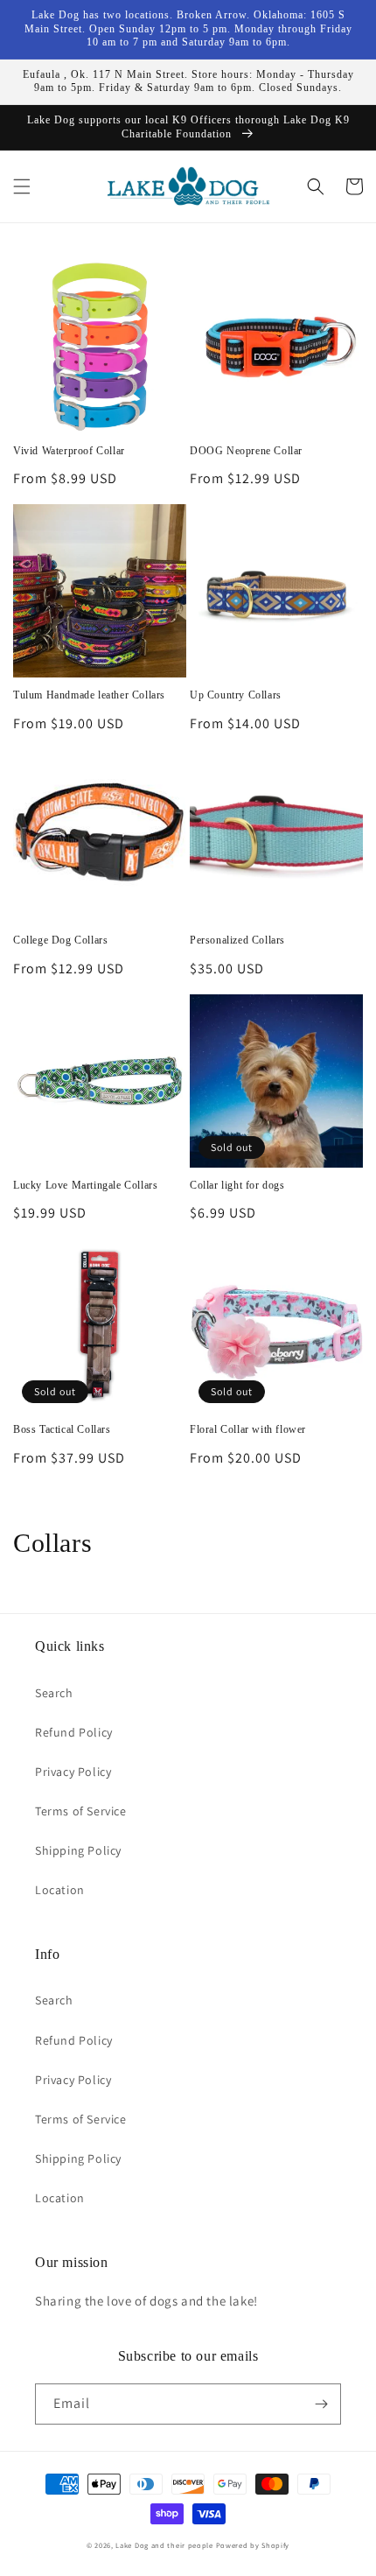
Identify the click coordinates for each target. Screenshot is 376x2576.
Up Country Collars (236, 695)
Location (60, 1890)
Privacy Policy (73, 1772)
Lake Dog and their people (164, 2545)
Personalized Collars (237, 940)
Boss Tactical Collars (62, 1429)
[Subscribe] (321, 2404)
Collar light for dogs (237, 1185)
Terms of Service (81, 1811)
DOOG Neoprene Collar (246, 451)
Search (54, 1693)
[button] (22, 186)
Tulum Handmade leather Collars (89, 695)
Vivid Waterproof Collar (69, 451)
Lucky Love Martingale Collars (85, 1185)
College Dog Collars (60, 940)
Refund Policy (74, 1732)
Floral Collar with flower (248, 1429)
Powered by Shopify (253, 2545)
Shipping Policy (78, 1850)
